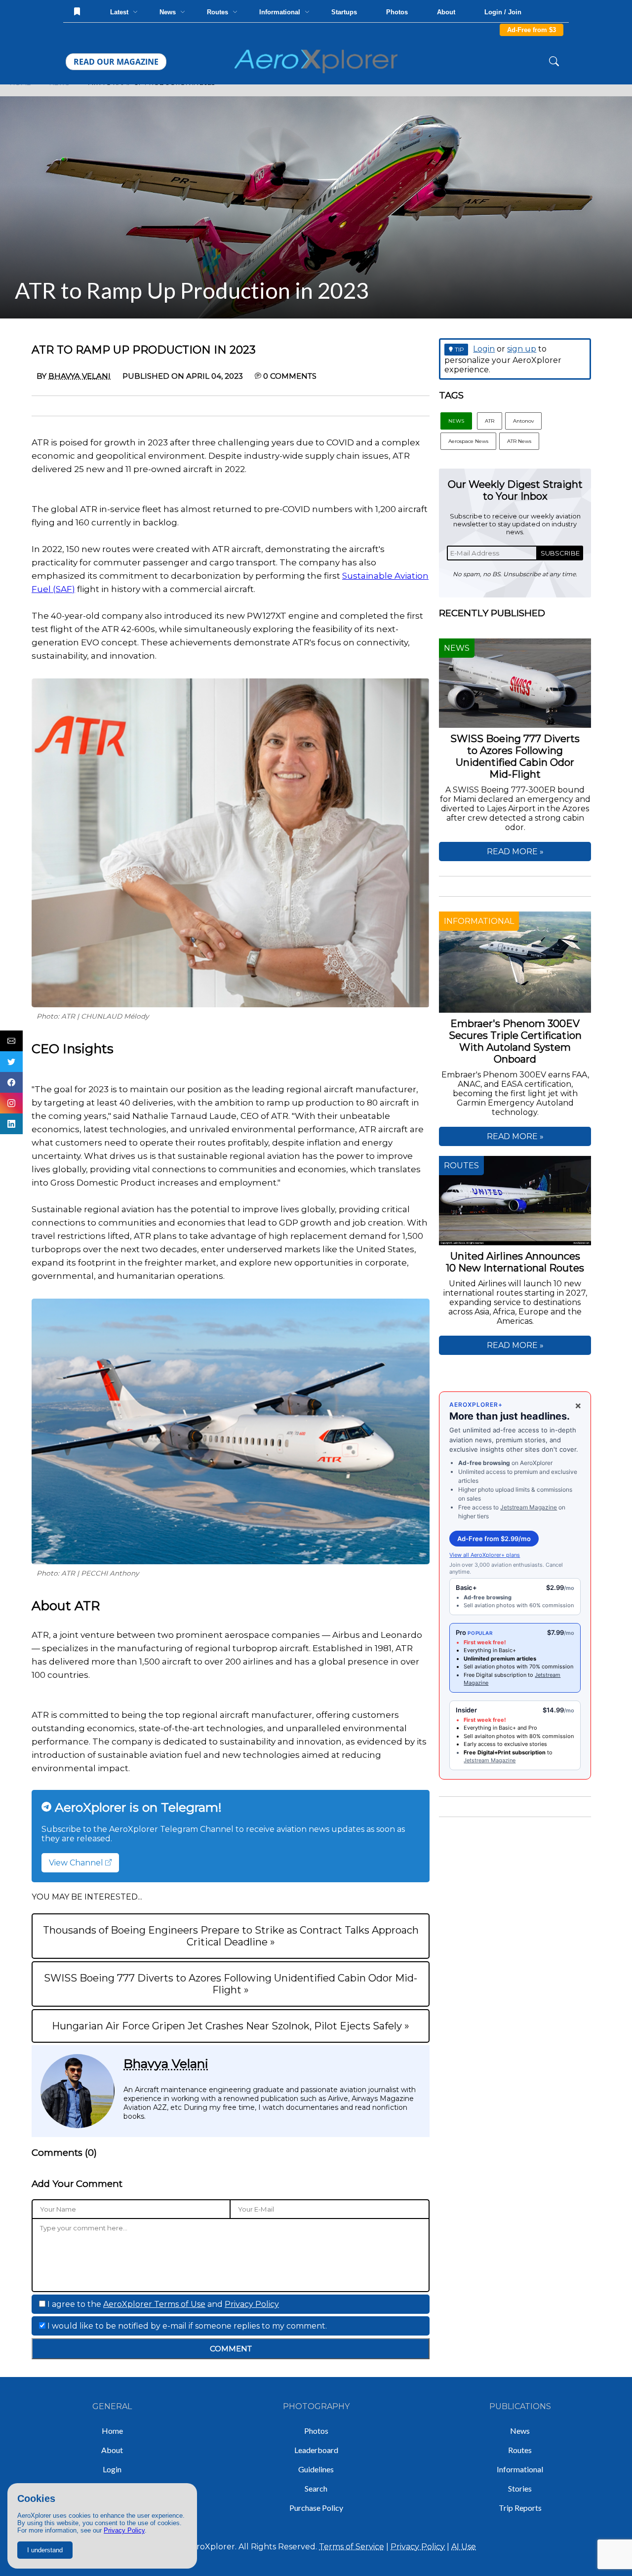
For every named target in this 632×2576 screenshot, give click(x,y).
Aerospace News (468, 441)
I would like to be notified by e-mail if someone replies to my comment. (186, 2326)
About (446, 12)
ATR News (519, 441)
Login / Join (503, 12)
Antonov (523, 421)
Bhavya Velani (166, 2063)
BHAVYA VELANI (79, 376)
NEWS (456, 421)
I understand (45, 2550)
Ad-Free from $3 (532, 30)
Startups (344, 12)
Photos (397, 12)
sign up (522, 349)
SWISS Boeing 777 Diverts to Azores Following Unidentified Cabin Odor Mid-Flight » (231, 1984)
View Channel (77, 1863)
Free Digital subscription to (499, 1675)
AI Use (464, 2547)
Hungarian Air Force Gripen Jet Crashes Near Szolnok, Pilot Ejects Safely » (231, 2026)
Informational (520, 2469)
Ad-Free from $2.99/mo (494, 1539)
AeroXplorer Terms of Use (154, 2304)
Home (112, 2431)
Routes (520, 2450)
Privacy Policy (124, 2530)
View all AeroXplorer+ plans (485, 1555)
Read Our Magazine (116, 62)
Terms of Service (352, 2547)
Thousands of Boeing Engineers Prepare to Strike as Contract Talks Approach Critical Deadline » (231, 1936)
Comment (231, 2349)
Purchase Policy (316, 2508)
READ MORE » (515, 852)
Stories (520, 2488)
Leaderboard (316, 2450)
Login (484, 349)
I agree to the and (162, 2304)
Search (316, 2488)
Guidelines (316, 2469)
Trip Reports (520, 2508)
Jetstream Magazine (529, 1507)
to (508, 1752)
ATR (490, 421)
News (520, 2431)
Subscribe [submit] (560, 553)
